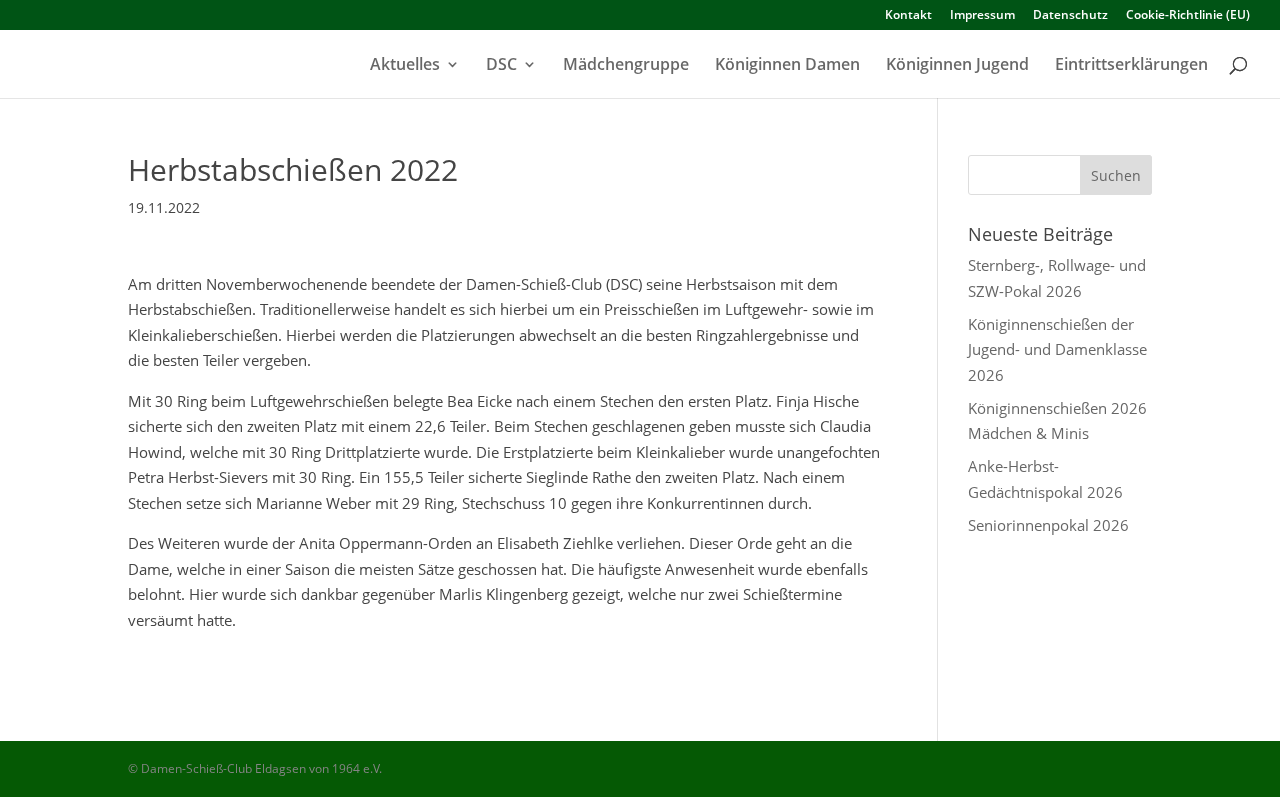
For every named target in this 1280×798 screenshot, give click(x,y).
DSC (501, 66)
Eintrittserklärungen (1131, 66)
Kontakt (908, 16)
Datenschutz (1070, 16)
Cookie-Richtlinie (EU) (1188, 16)
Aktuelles (405, 66)
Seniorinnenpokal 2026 (1048, 525)
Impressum (982, 16)
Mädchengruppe (626, 66)
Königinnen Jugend (957, 66)
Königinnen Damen (787, 66)
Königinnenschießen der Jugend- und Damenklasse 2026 (1057, 349)
